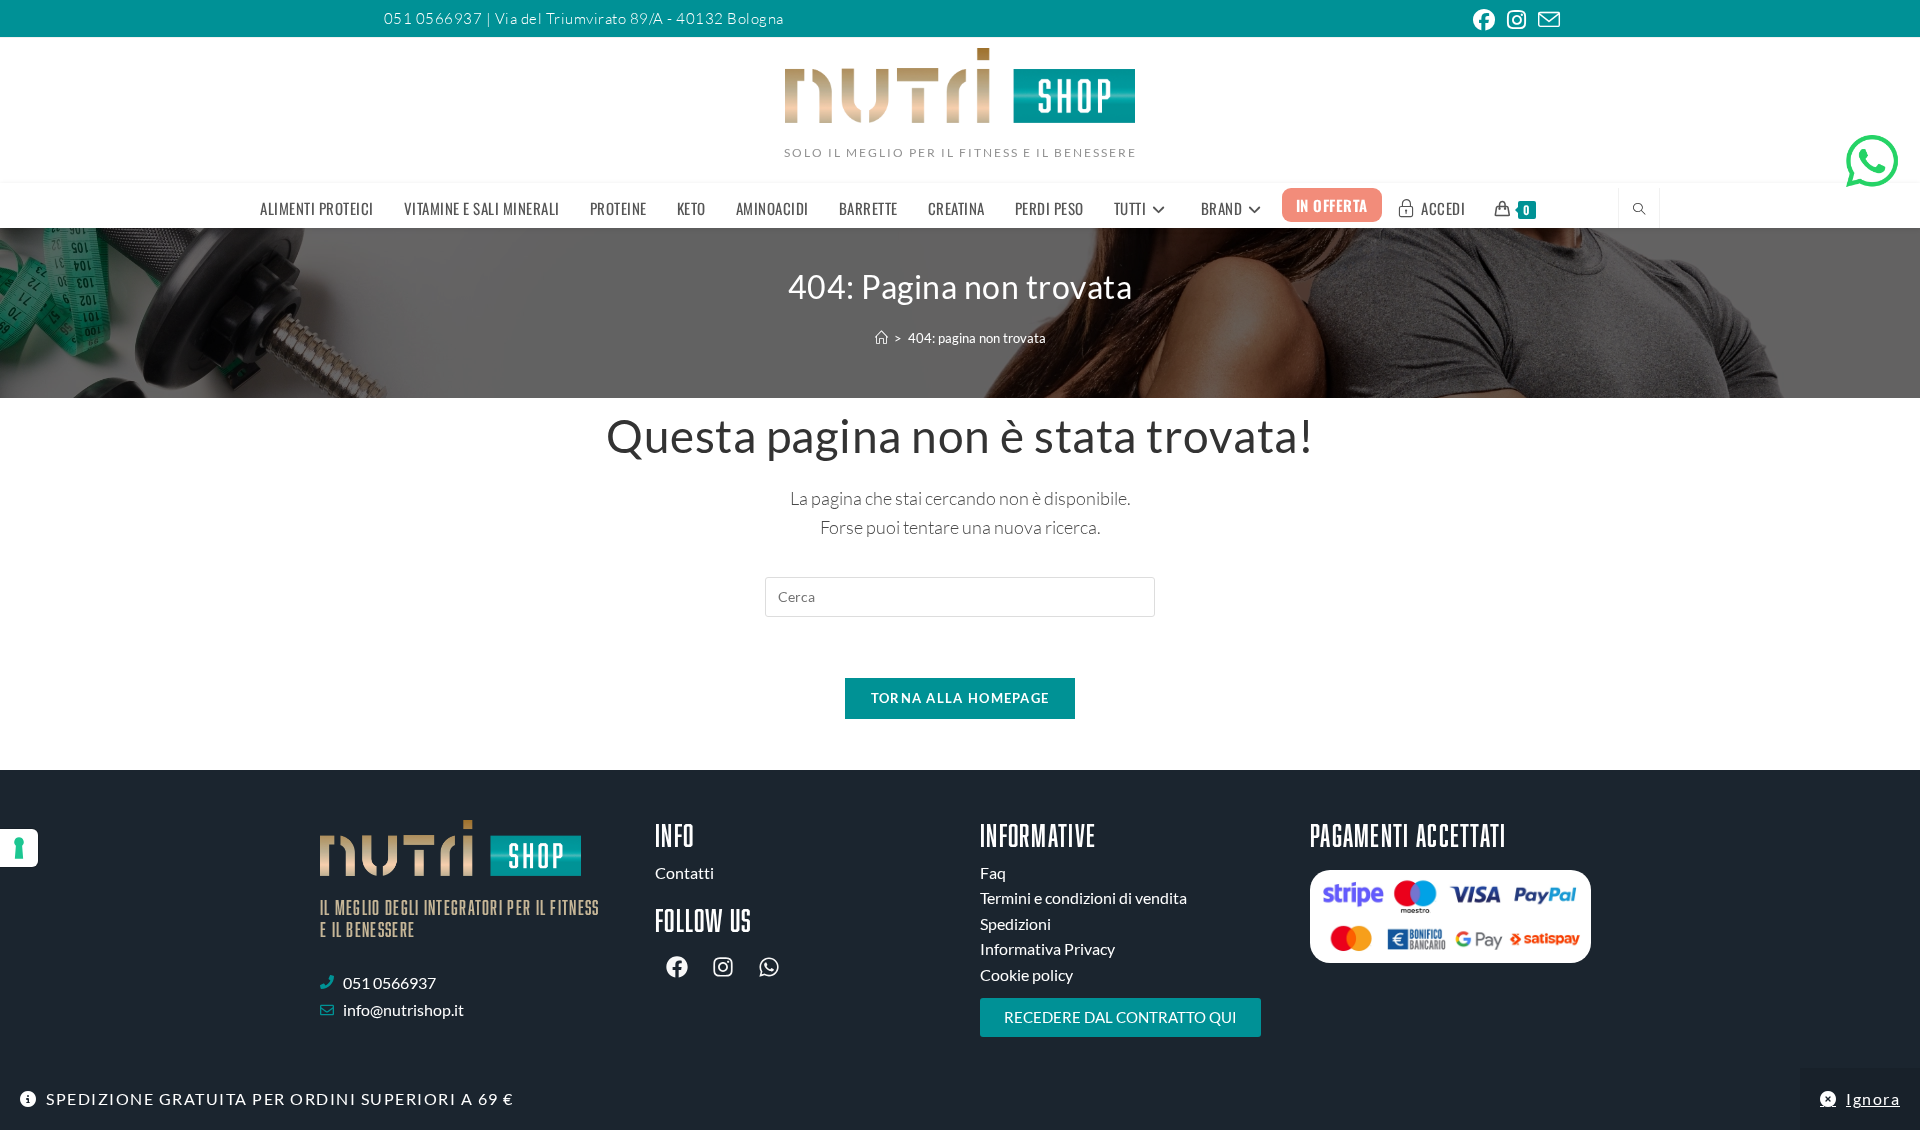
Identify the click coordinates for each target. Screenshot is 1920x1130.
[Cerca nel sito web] (1639, 209)
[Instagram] (723, 967)
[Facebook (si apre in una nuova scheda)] (1484, 20)
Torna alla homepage (960, 698)
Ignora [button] (1873, 1098)
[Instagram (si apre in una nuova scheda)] (1516, 20)
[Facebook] (677, 967)
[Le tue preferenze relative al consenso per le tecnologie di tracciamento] (19, 848)
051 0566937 (435, 18)
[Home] (881, 338)
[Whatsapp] (769, 967)
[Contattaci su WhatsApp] (1872, 161)
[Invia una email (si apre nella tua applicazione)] (1546, 20)
